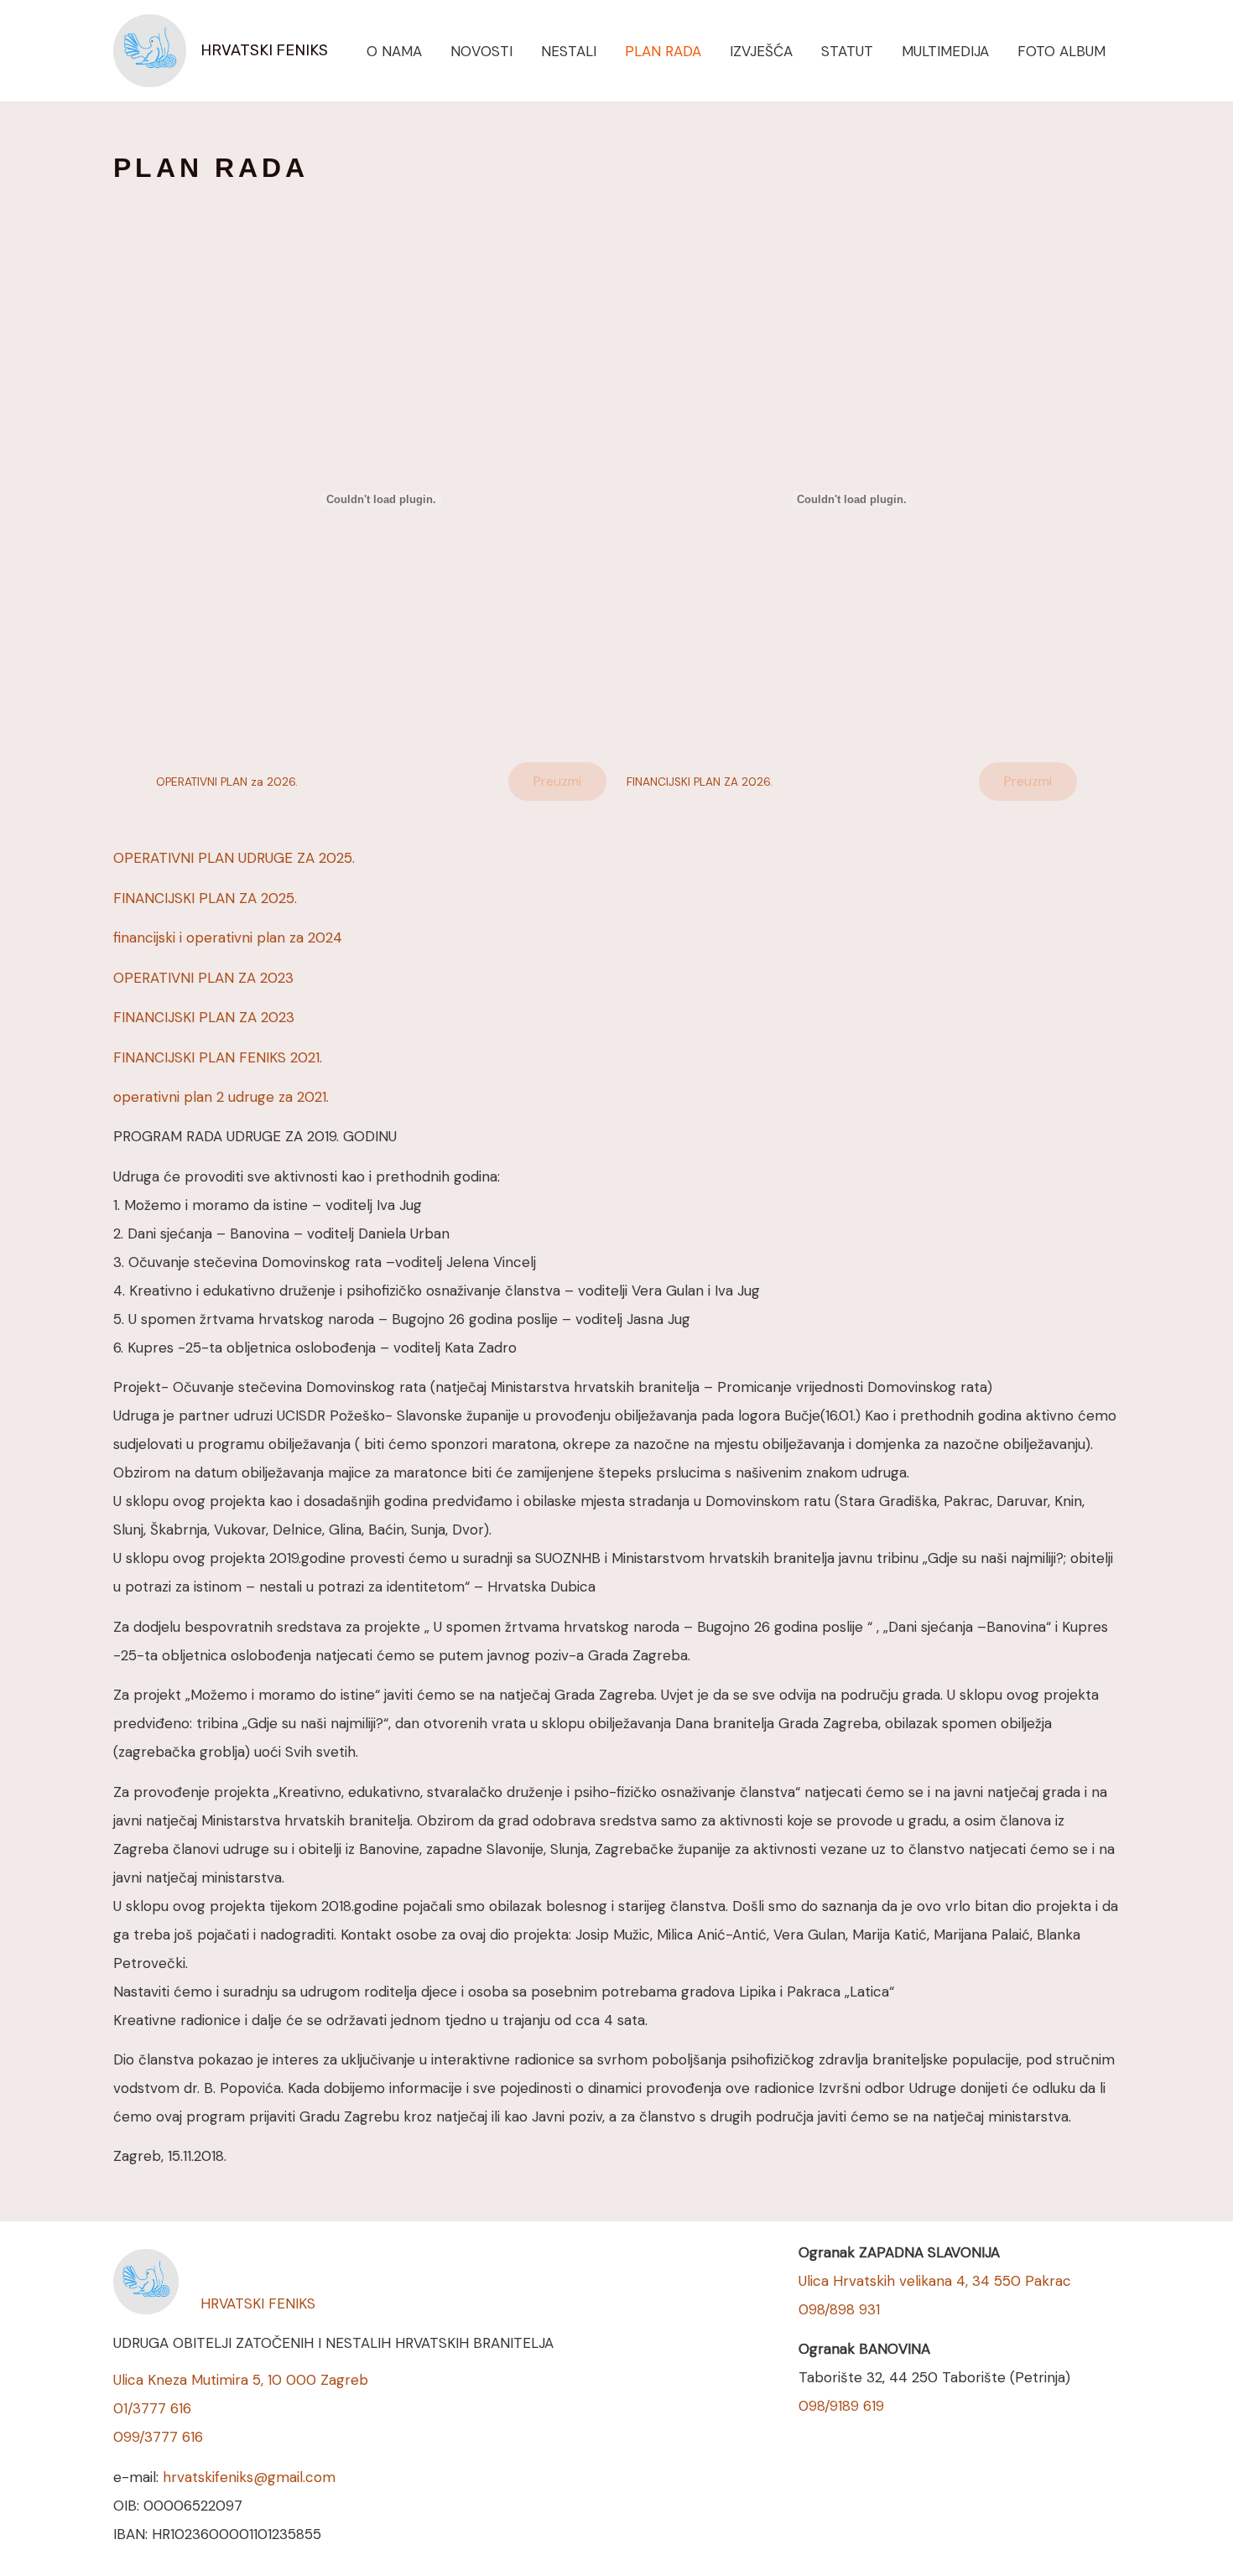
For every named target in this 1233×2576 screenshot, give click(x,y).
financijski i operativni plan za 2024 (228, 937)
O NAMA (394, 51)
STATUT (847, 51)
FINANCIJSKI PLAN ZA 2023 (204, 1017)
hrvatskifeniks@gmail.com (249, 2477)
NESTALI (569, 51)
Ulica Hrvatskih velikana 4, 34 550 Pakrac (935, 2281)
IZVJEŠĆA (761, 51)
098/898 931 (839, 2309)
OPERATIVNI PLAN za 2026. (227, 782)
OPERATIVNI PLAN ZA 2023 (203, 978)
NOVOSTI (481, 51)
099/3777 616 (158, 2437)
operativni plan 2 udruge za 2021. (221, 1097)
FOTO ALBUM (1061, 51)
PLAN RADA (663, 51)
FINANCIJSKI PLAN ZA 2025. (205, 898)
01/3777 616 (152, 2408)
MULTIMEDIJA (945, 51)
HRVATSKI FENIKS (264, 50)
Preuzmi (557, 781)
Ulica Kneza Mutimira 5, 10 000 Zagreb (241, 2380)
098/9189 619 (841, 2406)
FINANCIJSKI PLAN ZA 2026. (700, 782)
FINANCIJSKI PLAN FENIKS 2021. (218, 1057)
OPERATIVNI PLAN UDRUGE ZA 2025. (234, 858)
